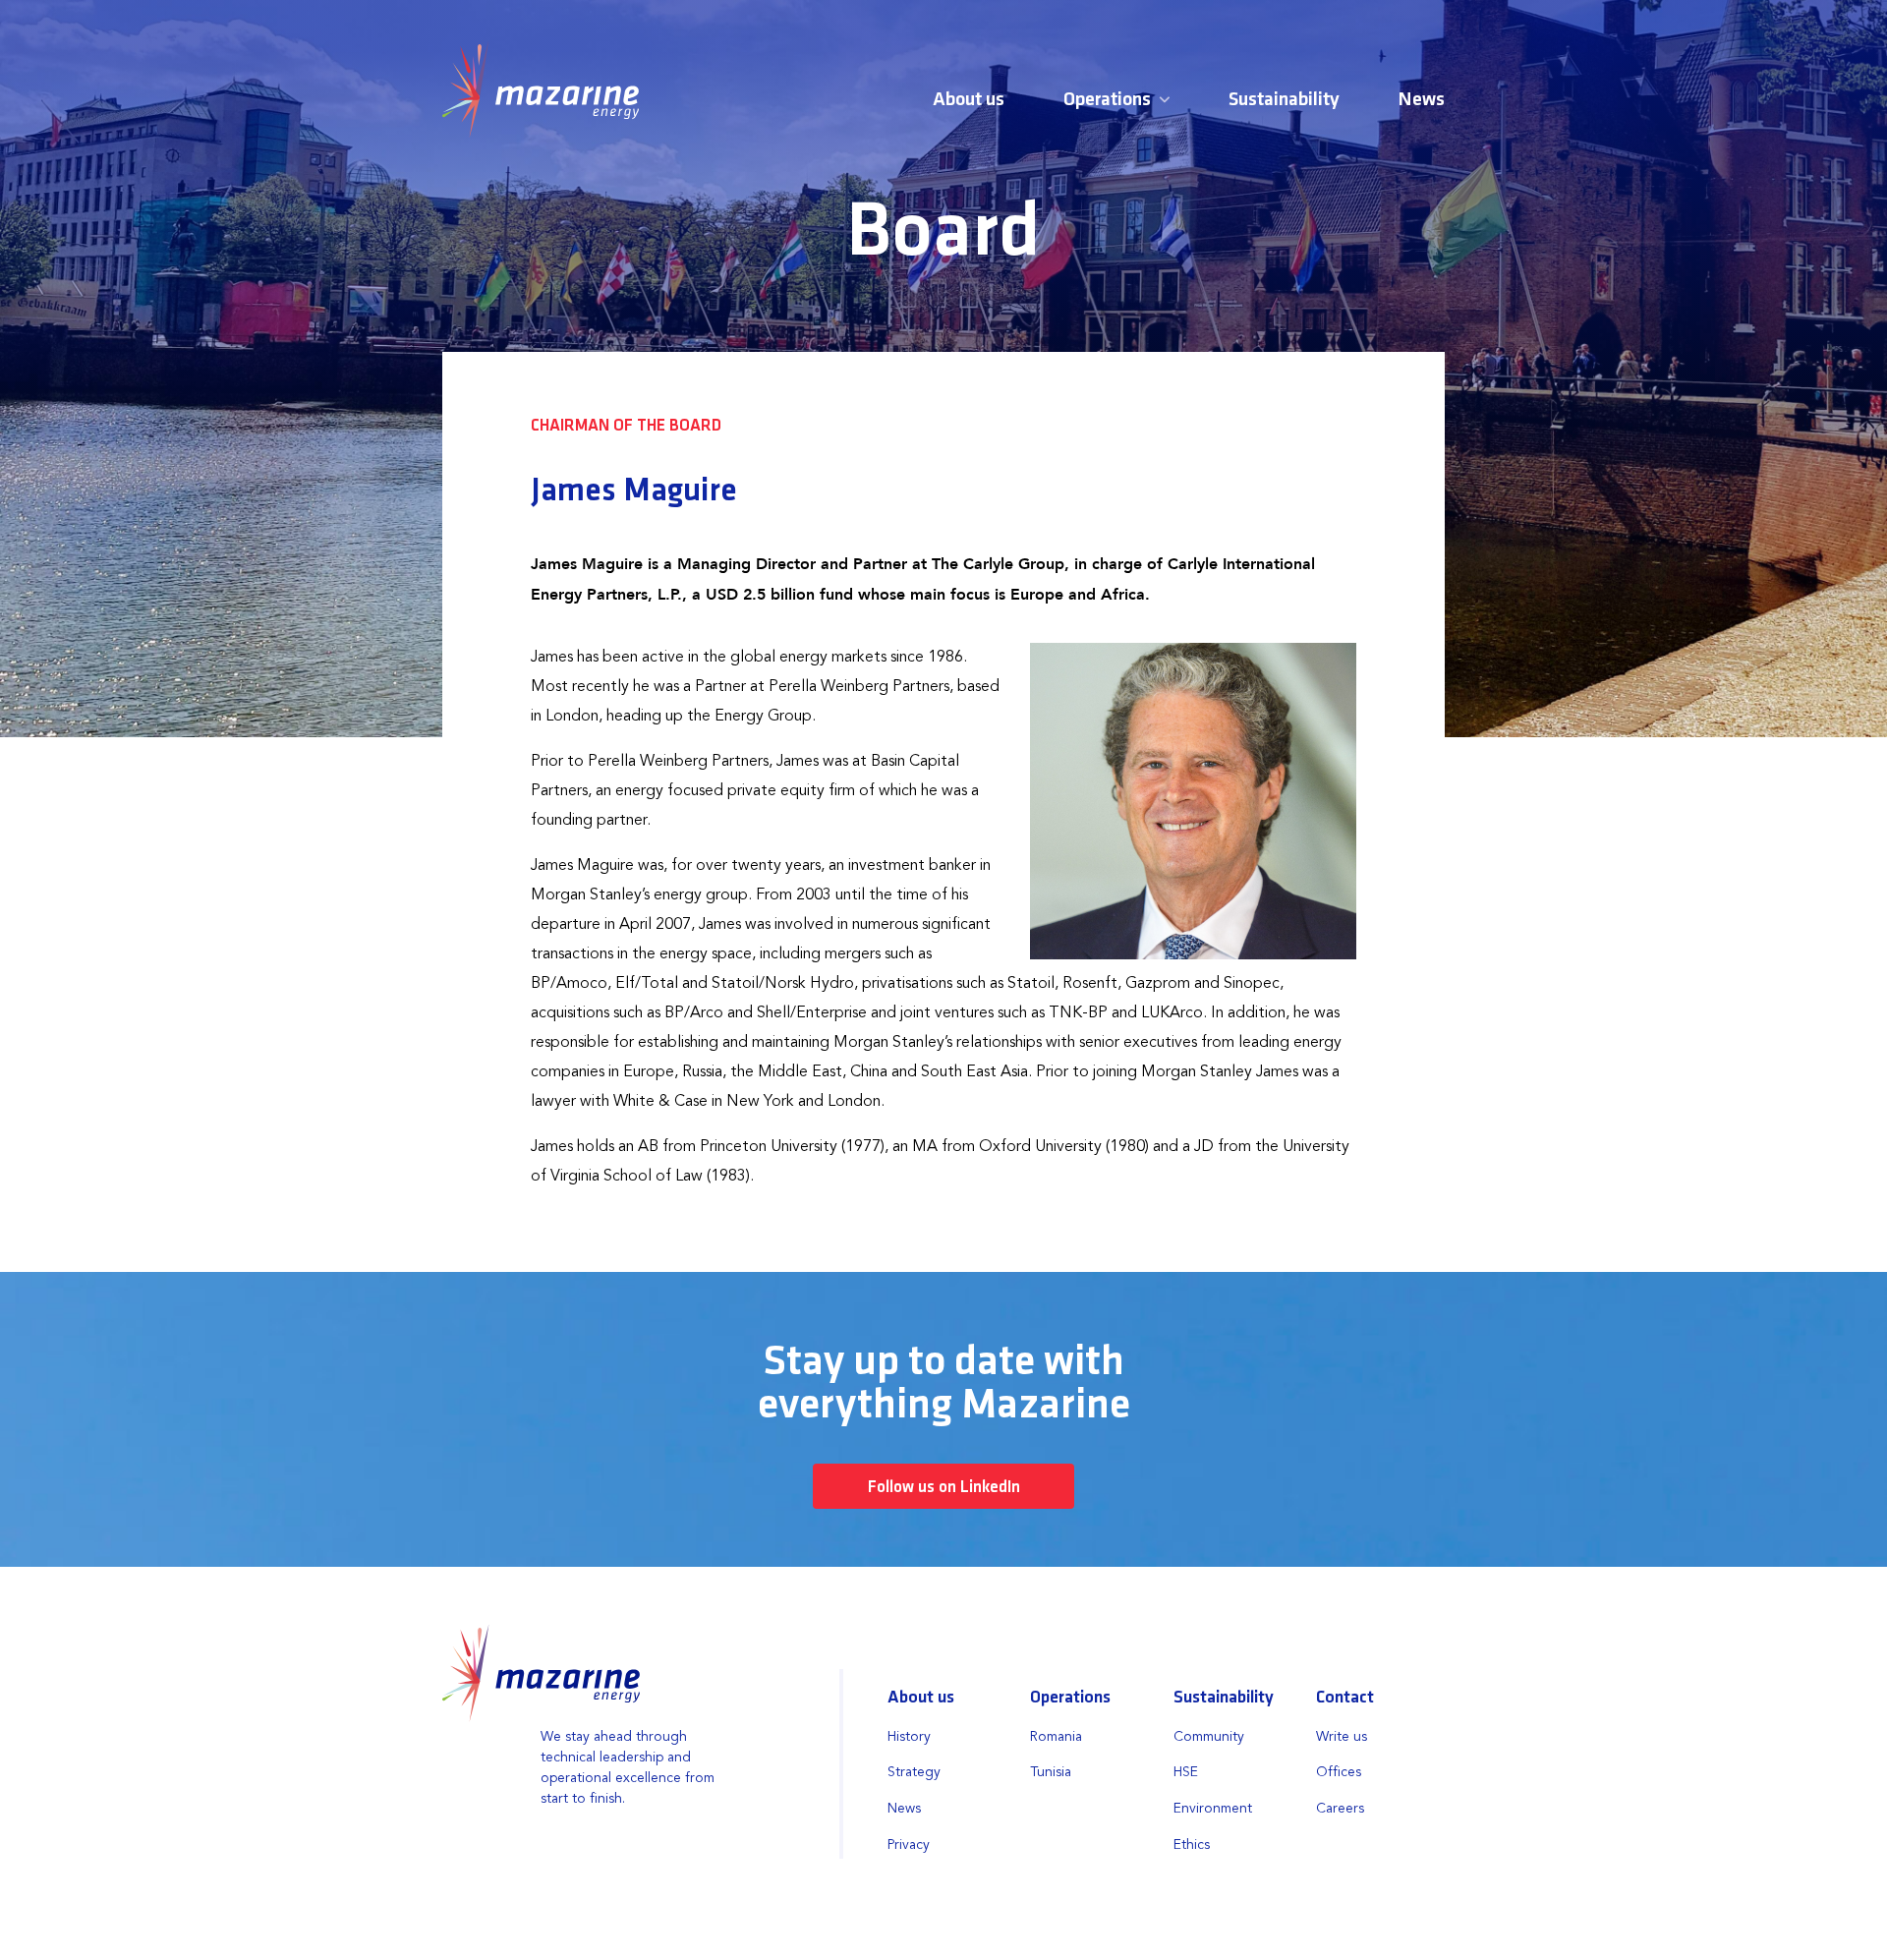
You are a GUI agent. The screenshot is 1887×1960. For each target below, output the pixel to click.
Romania (1056, 1737)
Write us (1342, 1737)
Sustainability (1284, 100)
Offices (1339, 1772)
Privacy (909, 1845)
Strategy (914, 1772)
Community (1209, 1737)
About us (969, 100)
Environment (1213, 1809)
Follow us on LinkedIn (944, 1488)
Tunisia (1051, 1772)
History (909, 1737)
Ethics (1192, 1845)
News (1422, 100)
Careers (1340, 1809)
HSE (1186, 1772)
